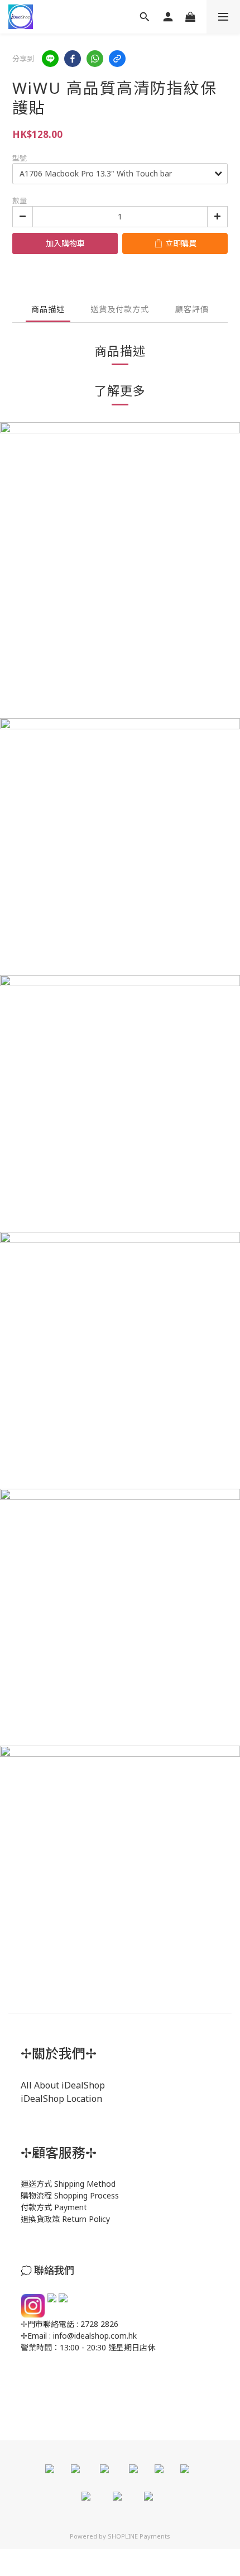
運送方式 (36, 2184)
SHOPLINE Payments (139, 2536)
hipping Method (87, 2184)
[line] (50, 59)
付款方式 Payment (54, 2207)
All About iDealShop (63, 2085)
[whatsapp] (95, 59)
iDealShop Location (61, 2099)
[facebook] (73, 59)
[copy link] (117, 59)
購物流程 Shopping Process (70, 2195)
